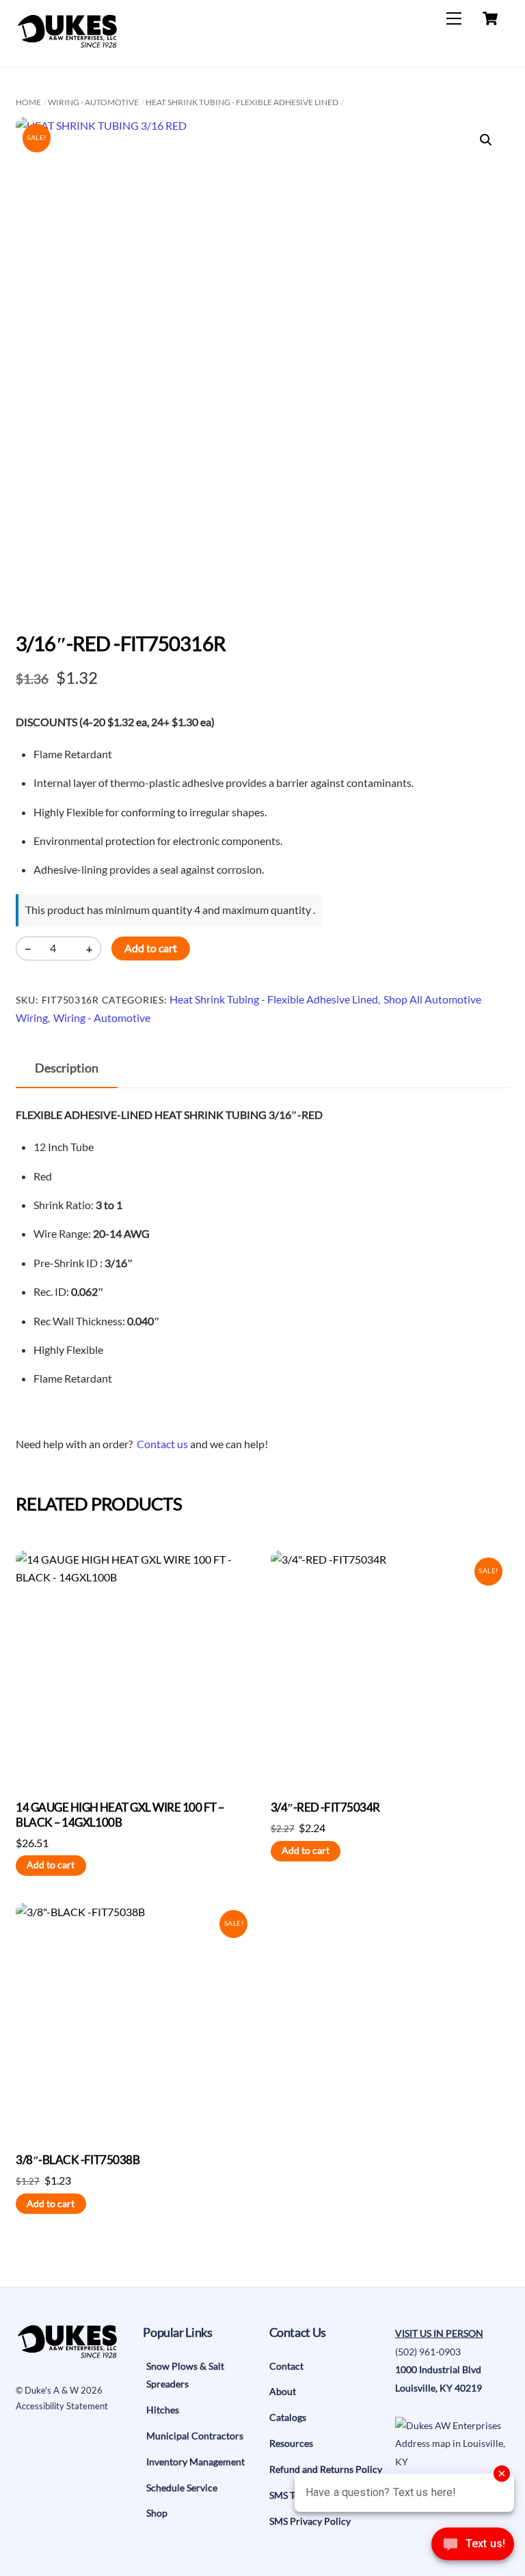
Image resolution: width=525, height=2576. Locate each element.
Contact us (162, 1444)
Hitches (163, 2410)
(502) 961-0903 (428, 2352)
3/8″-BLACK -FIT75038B (78, 2160)
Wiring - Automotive (93, 102)
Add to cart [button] (51, 1865)
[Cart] (490, 18)
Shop (157, 2513)
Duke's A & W (52, 2390)
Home (28, 102)
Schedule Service (182, 2488)
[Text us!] (473, 2548)
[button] (486, 140)
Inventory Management (196, 2462)
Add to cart (151, 948)
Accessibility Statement (62, 2406)
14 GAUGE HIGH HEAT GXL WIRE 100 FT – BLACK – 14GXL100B (120, 1815)
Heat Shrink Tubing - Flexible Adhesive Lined (242, 102)
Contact (286, 2366)
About (283, 2391)
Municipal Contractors (195, 2436)
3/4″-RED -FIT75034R (325, 1807)
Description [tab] (67, 1068)
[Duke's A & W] (67, 42)
